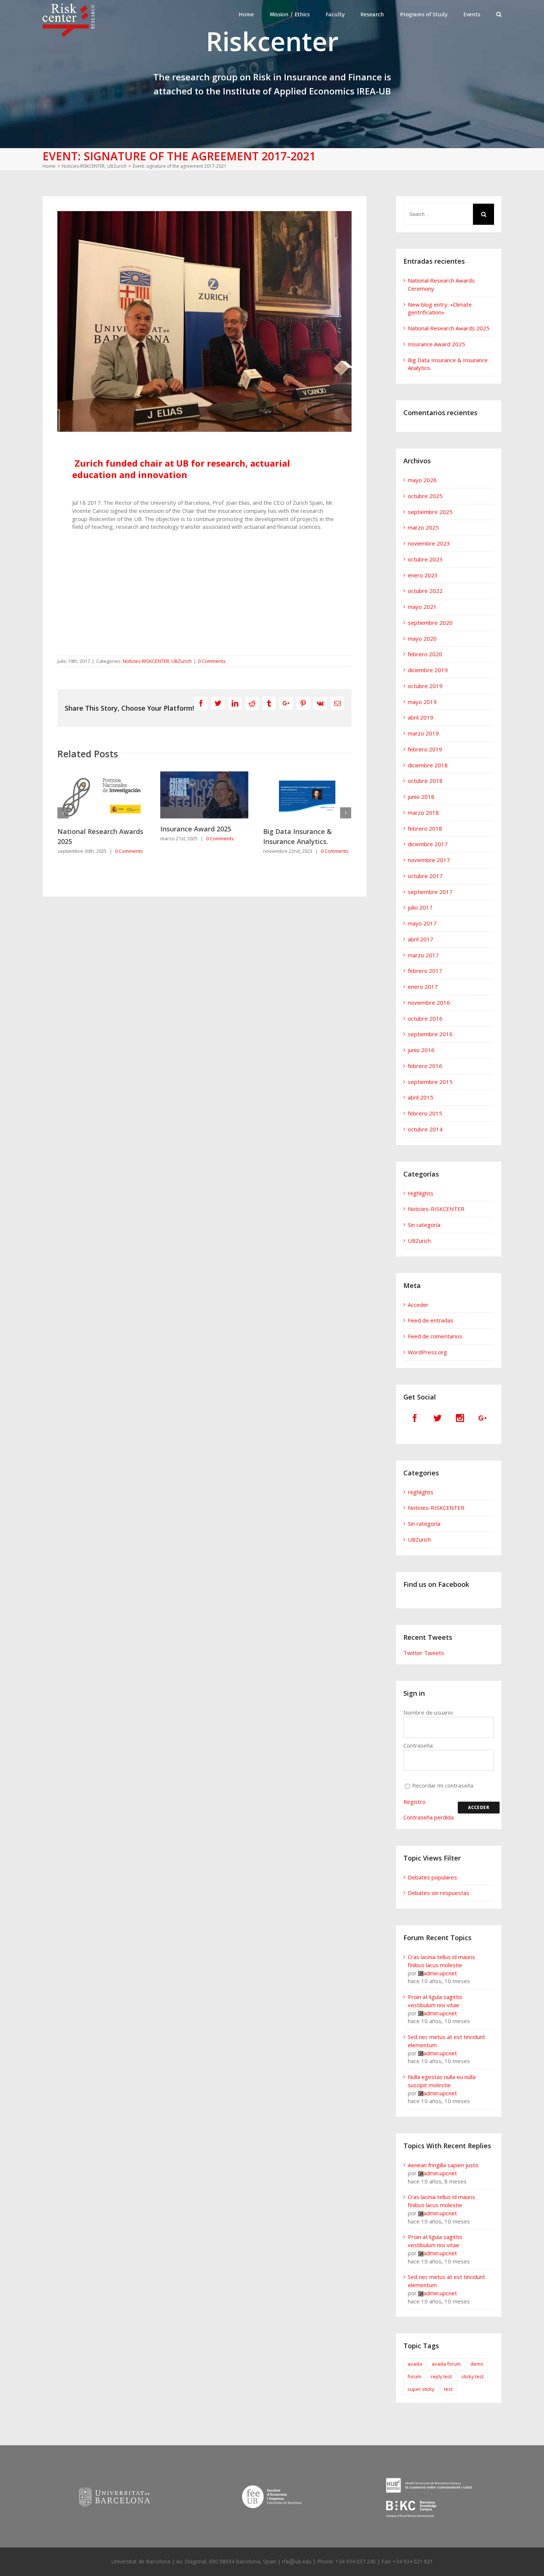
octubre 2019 (425, 686)
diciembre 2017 (428, 844)
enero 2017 (423, 987)
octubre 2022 (425, 591)
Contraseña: (419, 1745)
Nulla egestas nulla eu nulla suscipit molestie (442, 2081)
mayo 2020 (422, 638)
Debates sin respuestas (439, 1893)
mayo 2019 (422, 702)
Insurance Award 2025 (93, 829)
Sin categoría (424, 1225)
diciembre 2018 (428, 765)
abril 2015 (421, 1097)
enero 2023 (423, 575)
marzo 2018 (423, 812)
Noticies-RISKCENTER (146, 661)
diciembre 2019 (428, 670)
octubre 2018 (425, 781)
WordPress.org (427, 1352)
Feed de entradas (431, 1320)
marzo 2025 (423, 527)
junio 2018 (421, 797)
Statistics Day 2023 (294, 831)
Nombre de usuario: (429, 1712)
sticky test (473, 2376)
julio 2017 (420, 907)
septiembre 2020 (430, 623)
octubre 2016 (425, 1018)
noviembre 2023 (429, 543)
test (448, 2389)
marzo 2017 (423, 955)
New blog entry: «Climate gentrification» (440, 308)
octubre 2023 (425, 559)
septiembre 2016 (430, 1034)
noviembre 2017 (429, 860)
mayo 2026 (422, 480)
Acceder (418, 1305)
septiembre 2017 (430, 892)
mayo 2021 (422, 607)
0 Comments (212, 661)
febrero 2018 (425, 828)
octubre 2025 (425, 496)
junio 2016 (421, 1050)
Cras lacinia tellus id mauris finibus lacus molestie (441, 1961)
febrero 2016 (425, 1066)
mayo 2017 (422, 923)
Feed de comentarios (435, 1336)
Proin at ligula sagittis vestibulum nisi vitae (435, 2001)
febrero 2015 (425, 1113)
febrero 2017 (425, 971)
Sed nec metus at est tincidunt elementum (446, 2041)
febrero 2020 (425, 654)
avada (415, 2364)
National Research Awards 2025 (449, 328)
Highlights (421, 1193)
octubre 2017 (425, 876)
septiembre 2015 (430, 1082)
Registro (414, 1802)
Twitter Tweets (424, 1653)
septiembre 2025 (430, 512)
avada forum (446, 2364)
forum (414, 2376)
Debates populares (432, 1877)
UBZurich (182, 661)
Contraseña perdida (429, 1817)
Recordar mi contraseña (443, 1785)
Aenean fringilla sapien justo (443, 2165)
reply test (441, 2376)
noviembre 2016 (429, 1002)
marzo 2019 (423, 733)
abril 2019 (421, 717)
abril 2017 (421, 939)
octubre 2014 (425, 1129)
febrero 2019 (425, 749)
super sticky (421, 2389)
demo (477, 2364)
